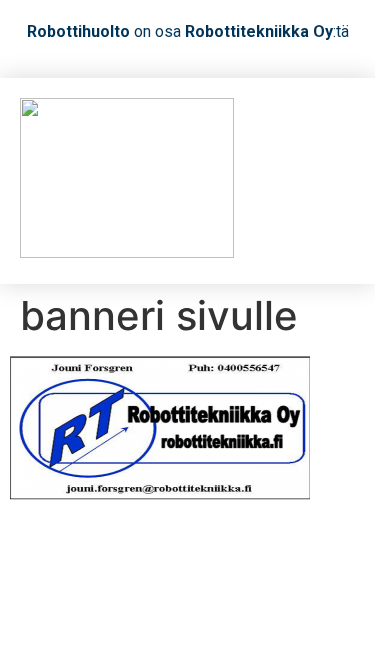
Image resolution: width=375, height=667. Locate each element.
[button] (336, 181)
